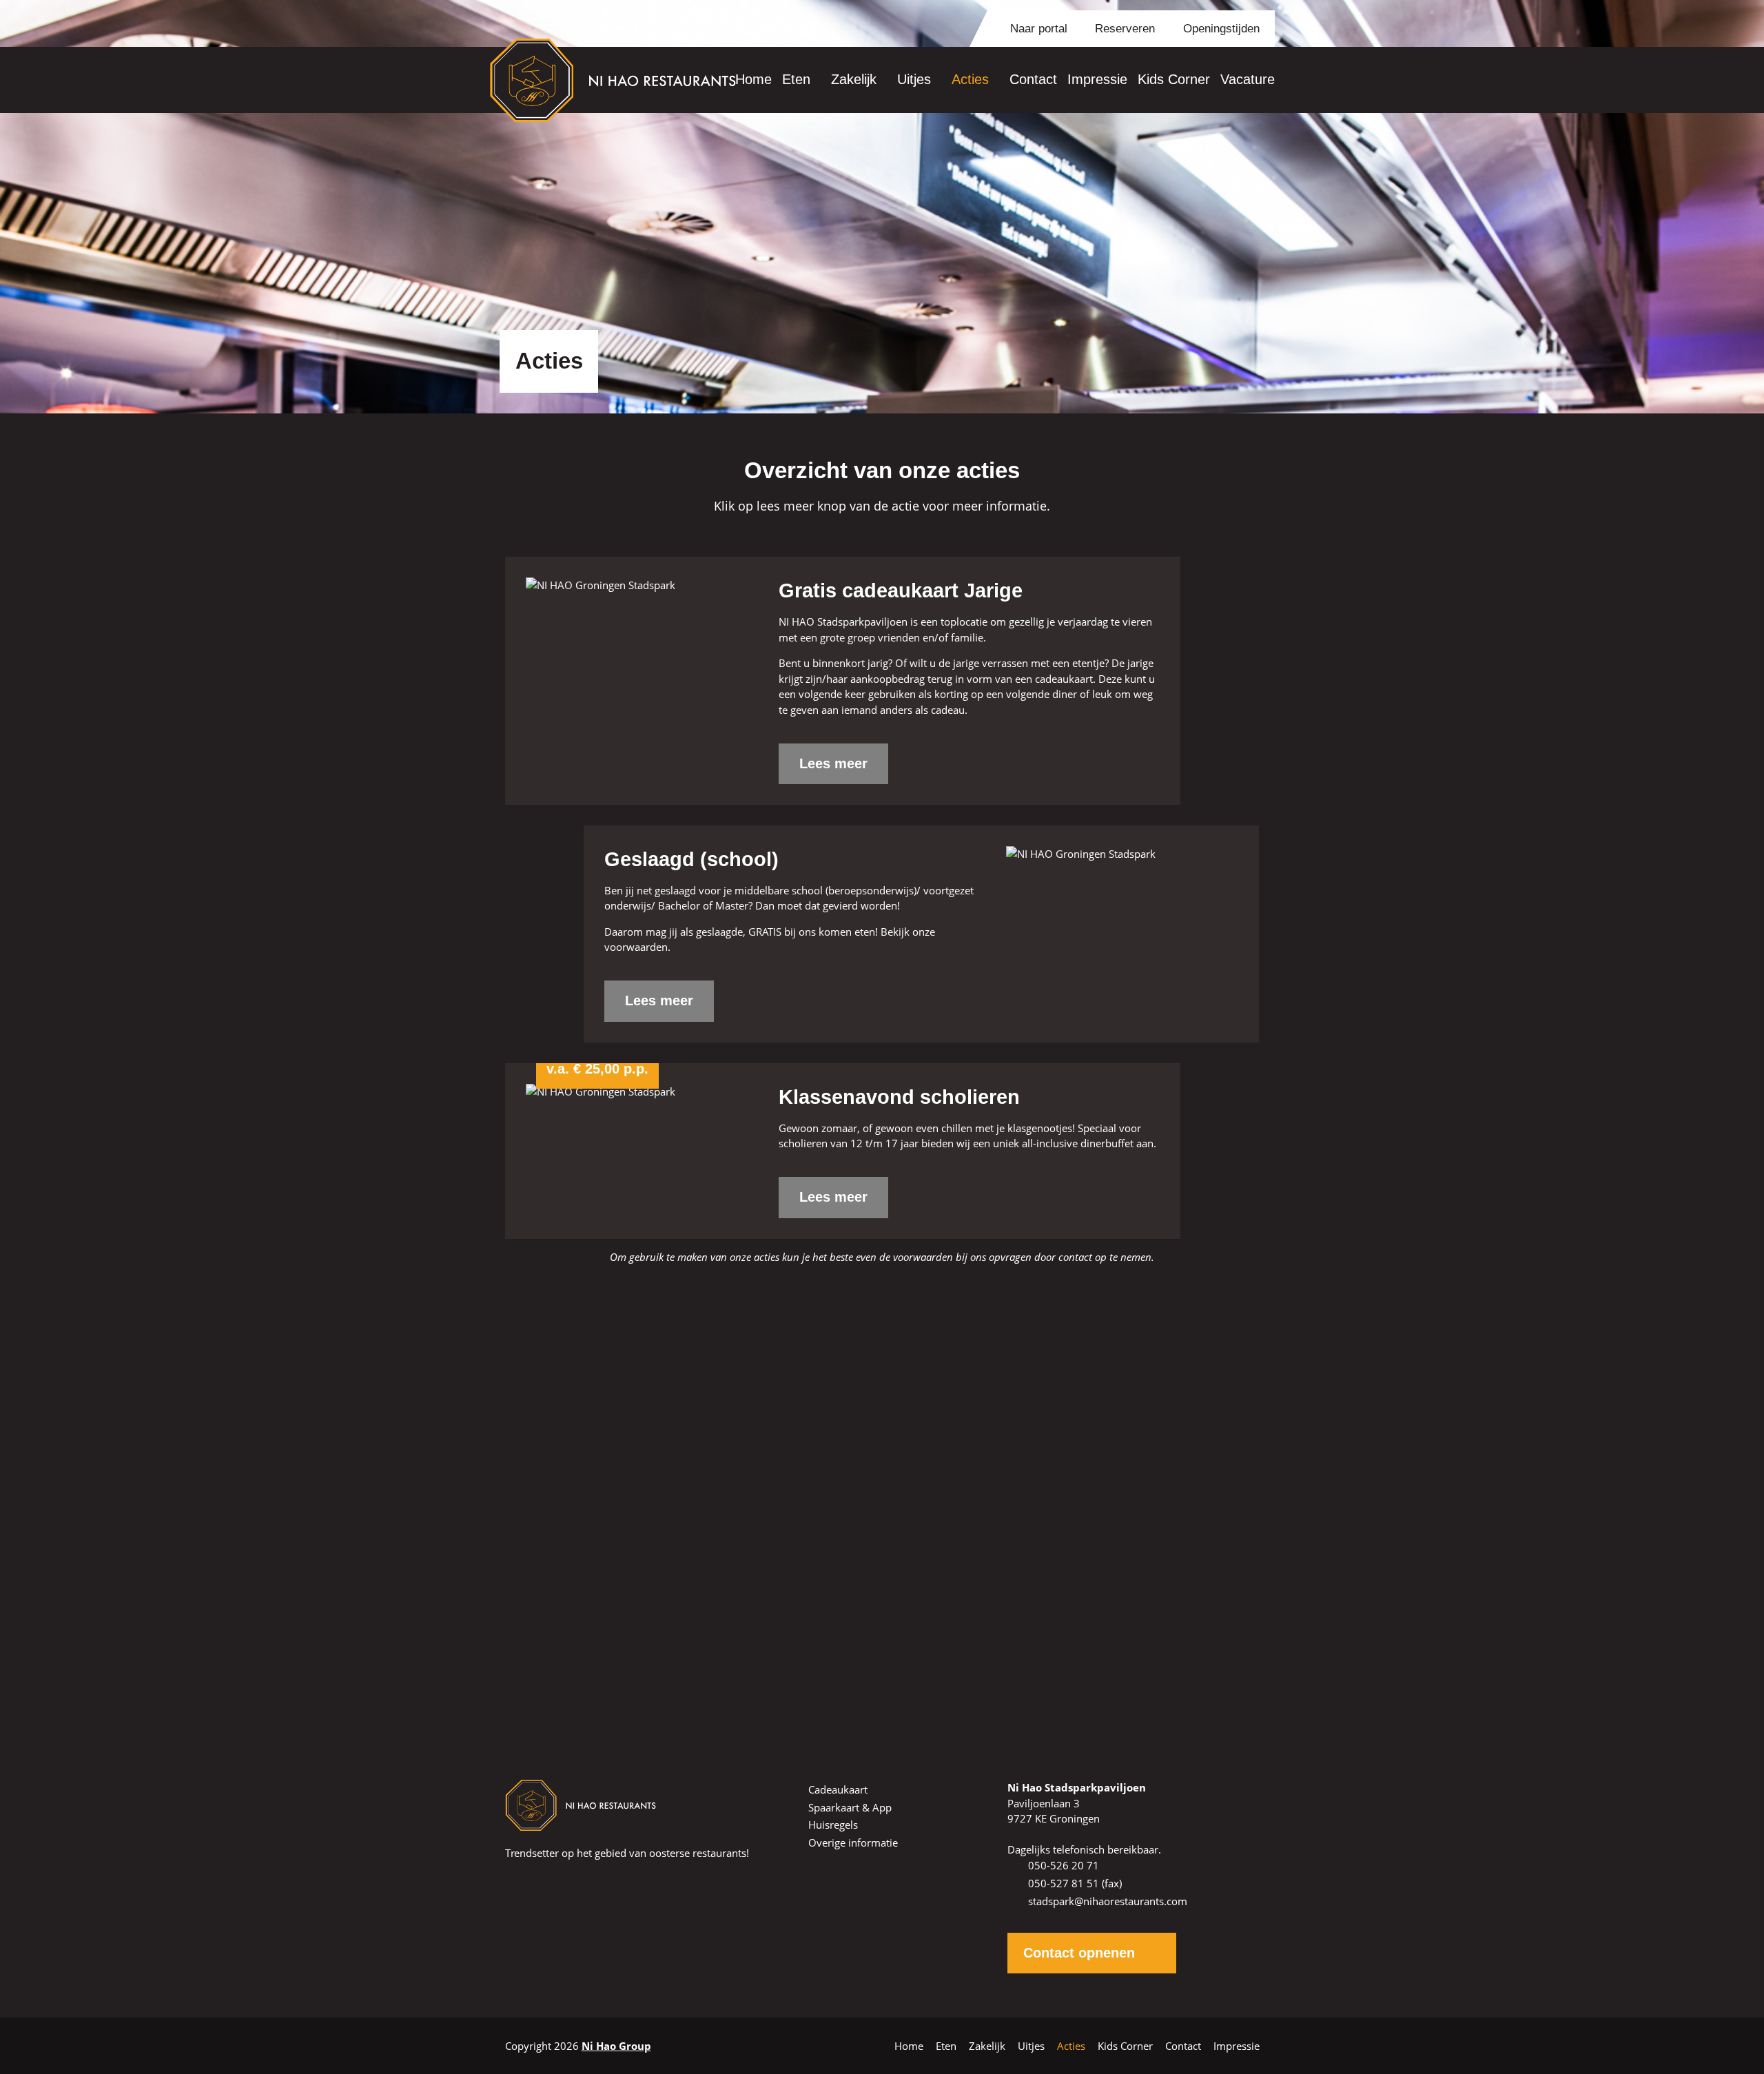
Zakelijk (854, 79)
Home (753, 79)
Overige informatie (853, 1842)
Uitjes (914, 79)
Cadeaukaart (838, 1789)
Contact (1033, 79)
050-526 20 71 (897, 1545)
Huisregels (833, 1825)
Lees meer (833, 763)
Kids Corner (1174, 79)
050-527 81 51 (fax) (1075, 1883)
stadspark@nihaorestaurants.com (1108, 1901)
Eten (796, 79)
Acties (970, 79)
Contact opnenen (1079, 1953)
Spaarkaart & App (850, 1807)
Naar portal (1037, 29)
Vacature (1248, 79)
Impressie (1097, 79)
